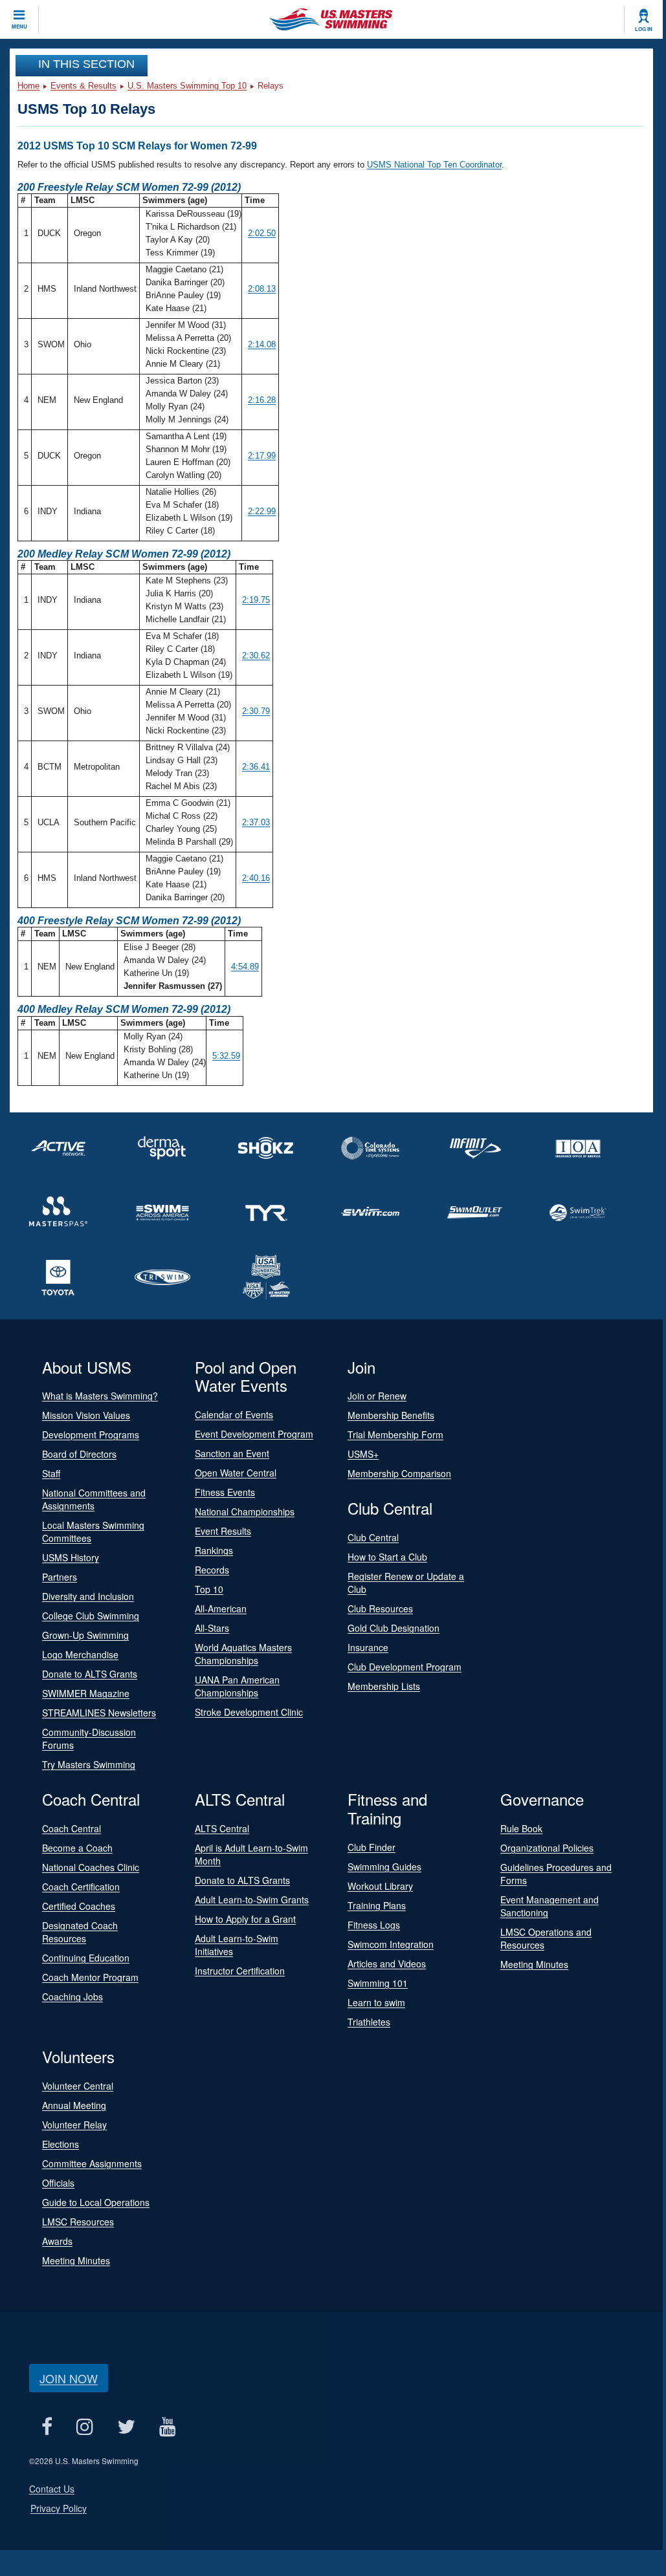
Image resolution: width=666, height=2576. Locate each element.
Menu (19, 27)
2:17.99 (262, 456)
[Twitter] (126, 2427)
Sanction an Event (232, 1453)
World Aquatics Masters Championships (243, 1654)
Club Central (373, 1537)
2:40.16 (256, 878)
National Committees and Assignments (94, 1499)
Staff (51, 1473)
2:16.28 (262, 400)
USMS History (71, 1557)
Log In (644, 29)
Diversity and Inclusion (88, 1596)
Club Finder (372, 1847)
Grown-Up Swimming (85, 1635)
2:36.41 (256, 767)
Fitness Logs (374, 1925)
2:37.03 (256, 822)
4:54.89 (245, 967)
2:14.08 (262, 344)
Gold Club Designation (394, 1628)
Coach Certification (81, 1887)
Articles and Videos (387, 1964)
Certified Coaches (79, 1906)
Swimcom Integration (391, 1944)
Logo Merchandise (80, 1654)
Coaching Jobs (72, 1997)
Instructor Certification (240, 1971)
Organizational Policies (547, 1848)
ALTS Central (222, 1828)
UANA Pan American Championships (237, 1686)
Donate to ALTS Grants (90, 1674)
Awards (57, 2241)
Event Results (223, 1531)
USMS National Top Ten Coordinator (434, 165)
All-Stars (212, 1628)
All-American (221, 1608)
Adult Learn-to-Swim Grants (252, 1900)
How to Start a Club (387, 1557)
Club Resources (380, 1608)
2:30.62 (256, 655)
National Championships (245, 1511)
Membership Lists (384, 1686)
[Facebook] (47, 2427)
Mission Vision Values (86, 1415)
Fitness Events (225, 1492)
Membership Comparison (399, 1473)
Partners (60, 1577)
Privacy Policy (59, 2508)
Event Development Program (254, 1434)
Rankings (214, 1550)
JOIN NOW (69, 2378)
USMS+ (363, 1454)
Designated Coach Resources (80, 1932)
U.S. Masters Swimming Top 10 (187, 86)
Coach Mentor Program (90, 1977)
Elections (61, 2144)
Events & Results (83, 86)
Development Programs (91, 1434)
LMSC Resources (78, 2222)
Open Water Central (236, 1473)
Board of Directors (79, 1454)
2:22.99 (262, 511)
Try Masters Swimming (89, 1764)
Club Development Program (405, 1667)
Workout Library (380, 1886)
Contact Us (52, 2489)
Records (212, 1570)
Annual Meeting (74, 2105)
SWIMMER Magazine (86, 1693)
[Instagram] (84, 2427)
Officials (58, 2183)
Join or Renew (377, 1396)
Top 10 (209, 1589)
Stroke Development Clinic (249, 1712)
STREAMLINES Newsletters (99, 1713)
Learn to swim (376, 2002)
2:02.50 (262, 233)
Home (28, 86)
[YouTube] (167, 2427)
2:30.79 (256, 711)
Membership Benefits (391, 1415)
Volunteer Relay (74, 2125)
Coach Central (72, 1828)
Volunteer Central (78, 2086)
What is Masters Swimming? (100, 1396)
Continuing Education (86, 1958)
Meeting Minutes (534, 1964)
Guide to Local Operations (96, 2202)
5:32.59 (226, 1056)
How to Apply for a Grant (245, 1919)
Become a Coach (77, 1848)
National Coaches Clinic (91, 1867)
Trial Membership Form (395, 1434)
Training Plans (377, 1905)
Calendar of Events (234, 1414)
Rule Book (521, 1828)
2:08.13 (262, 289)
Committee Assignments (92, 2163)
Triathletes (369, 2022)
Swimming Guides (384, 1867)
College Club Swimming (91, 1616)
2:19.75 (256, 600)
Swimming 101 (378, 1983)
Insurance (368, 1647)
